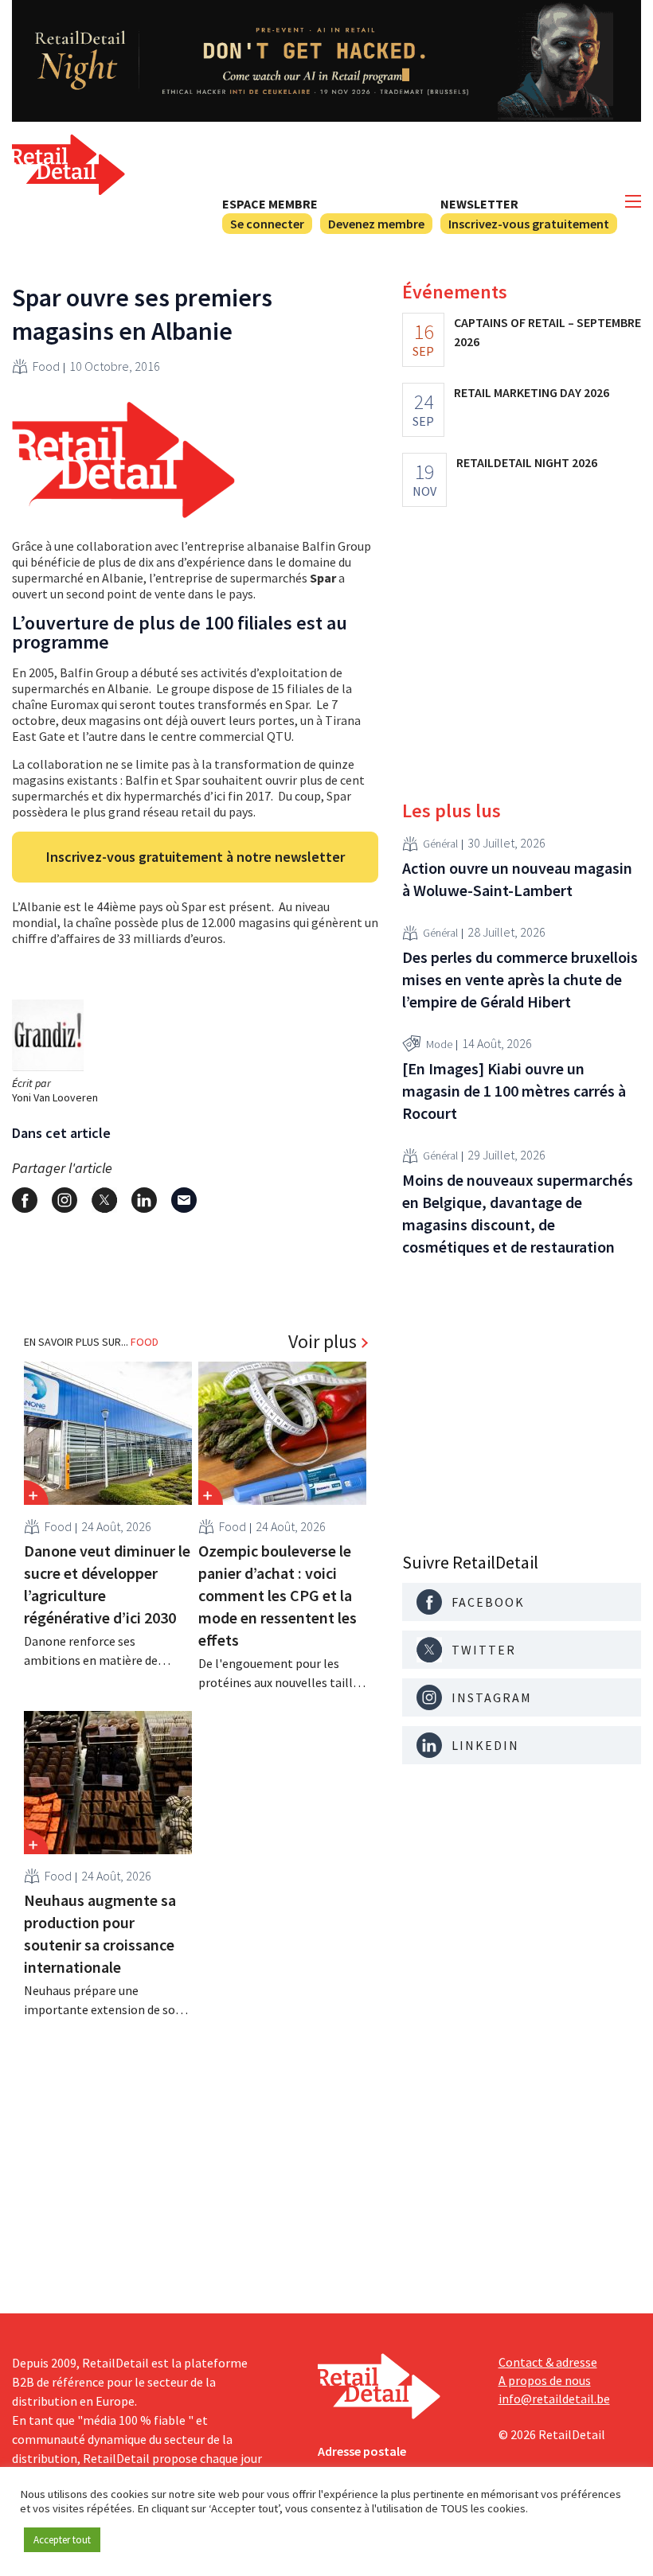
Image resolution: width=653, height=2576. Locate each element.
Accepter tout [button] (62, 2540)
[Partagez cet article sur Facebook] (25, 1200)
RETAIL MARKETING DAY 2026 (532, 392)
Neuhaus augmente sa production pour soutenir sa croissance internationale (100, 1933)
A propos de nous (545, 2380)
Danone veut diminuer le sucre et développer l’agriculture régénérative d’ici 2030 (107, 1584)
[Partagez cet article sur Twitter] (104, 1200)
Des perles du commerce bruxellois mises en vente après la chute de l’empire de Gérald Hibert (520, 979)
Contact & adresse (548, 2362)
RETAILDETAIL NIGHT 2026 (527, 462)
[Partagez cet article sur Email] (184, 1200)
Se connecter (267, 224)
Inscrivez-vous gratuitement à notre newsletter (196, 857)
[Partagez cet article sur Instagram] (65, 1200)
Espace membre (270, 204)
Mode (439, 1044)
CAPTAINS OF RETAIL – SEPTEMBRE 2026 (547, 332)
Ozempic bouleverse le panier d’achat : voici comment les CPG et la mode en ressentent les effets (278, 1595)
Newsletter (479, 204)
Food (46, 366)
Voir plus (323, 1342)
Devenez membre (376, 224)
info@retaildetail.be (554, 2399)
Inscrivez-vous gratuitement (529, 224)
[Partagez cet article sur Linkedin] (144, 1200)
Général (440, 844)
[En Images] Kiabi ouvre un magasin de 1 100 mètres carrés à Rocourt (514, 1091)
